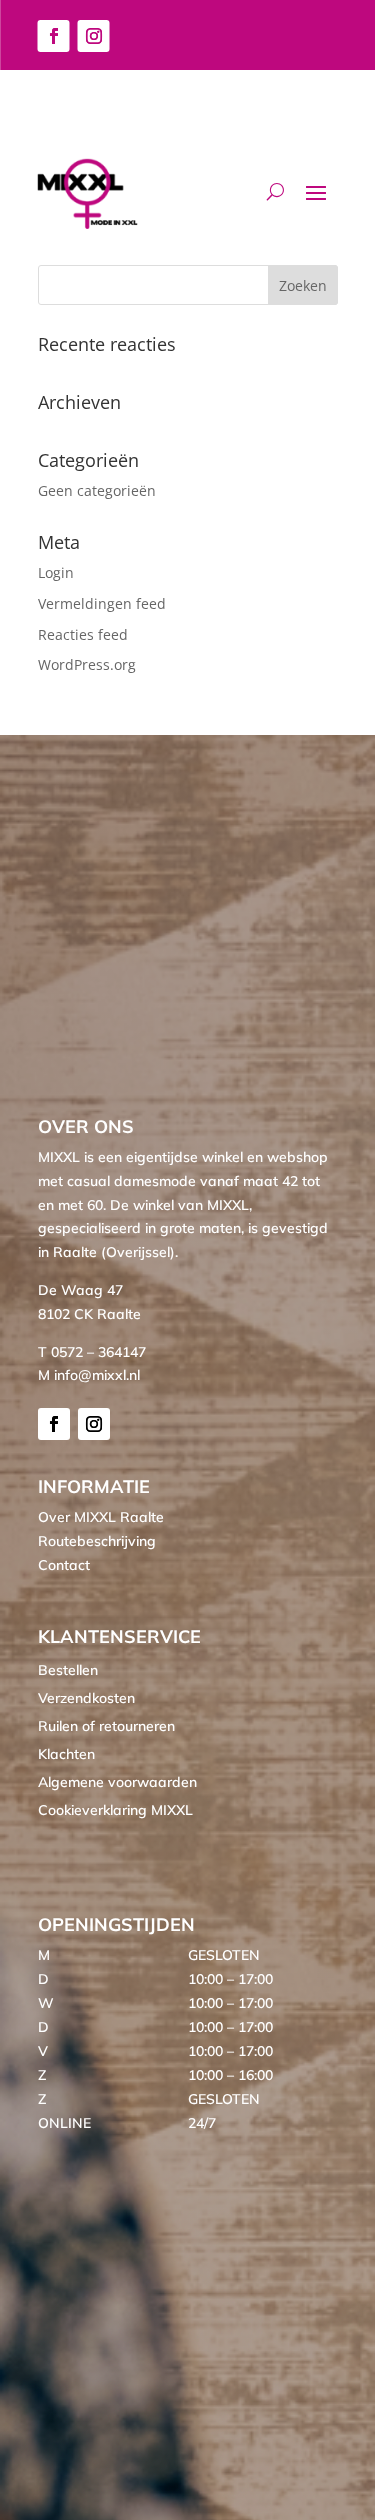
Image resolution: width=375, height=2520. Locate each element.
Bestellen (68, 1670)
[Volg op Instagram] (94, 36)
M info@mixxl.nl (89, 1375)
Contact (64, 1565)
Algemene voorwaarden (117, 1782)
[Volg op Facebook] (54, 36)
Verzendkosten (86, 1698)
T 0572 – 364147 (92, 1352)
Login (56, 572)
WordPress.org (87, 664)
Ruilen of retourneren (106, 1726)
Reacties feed (83, 634)
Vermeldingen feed (102, 603)
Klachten (66, 1754)
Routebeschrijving (97, 1541)
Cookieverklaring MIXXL (115, 1810)
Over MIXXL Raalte (101, 1517)
